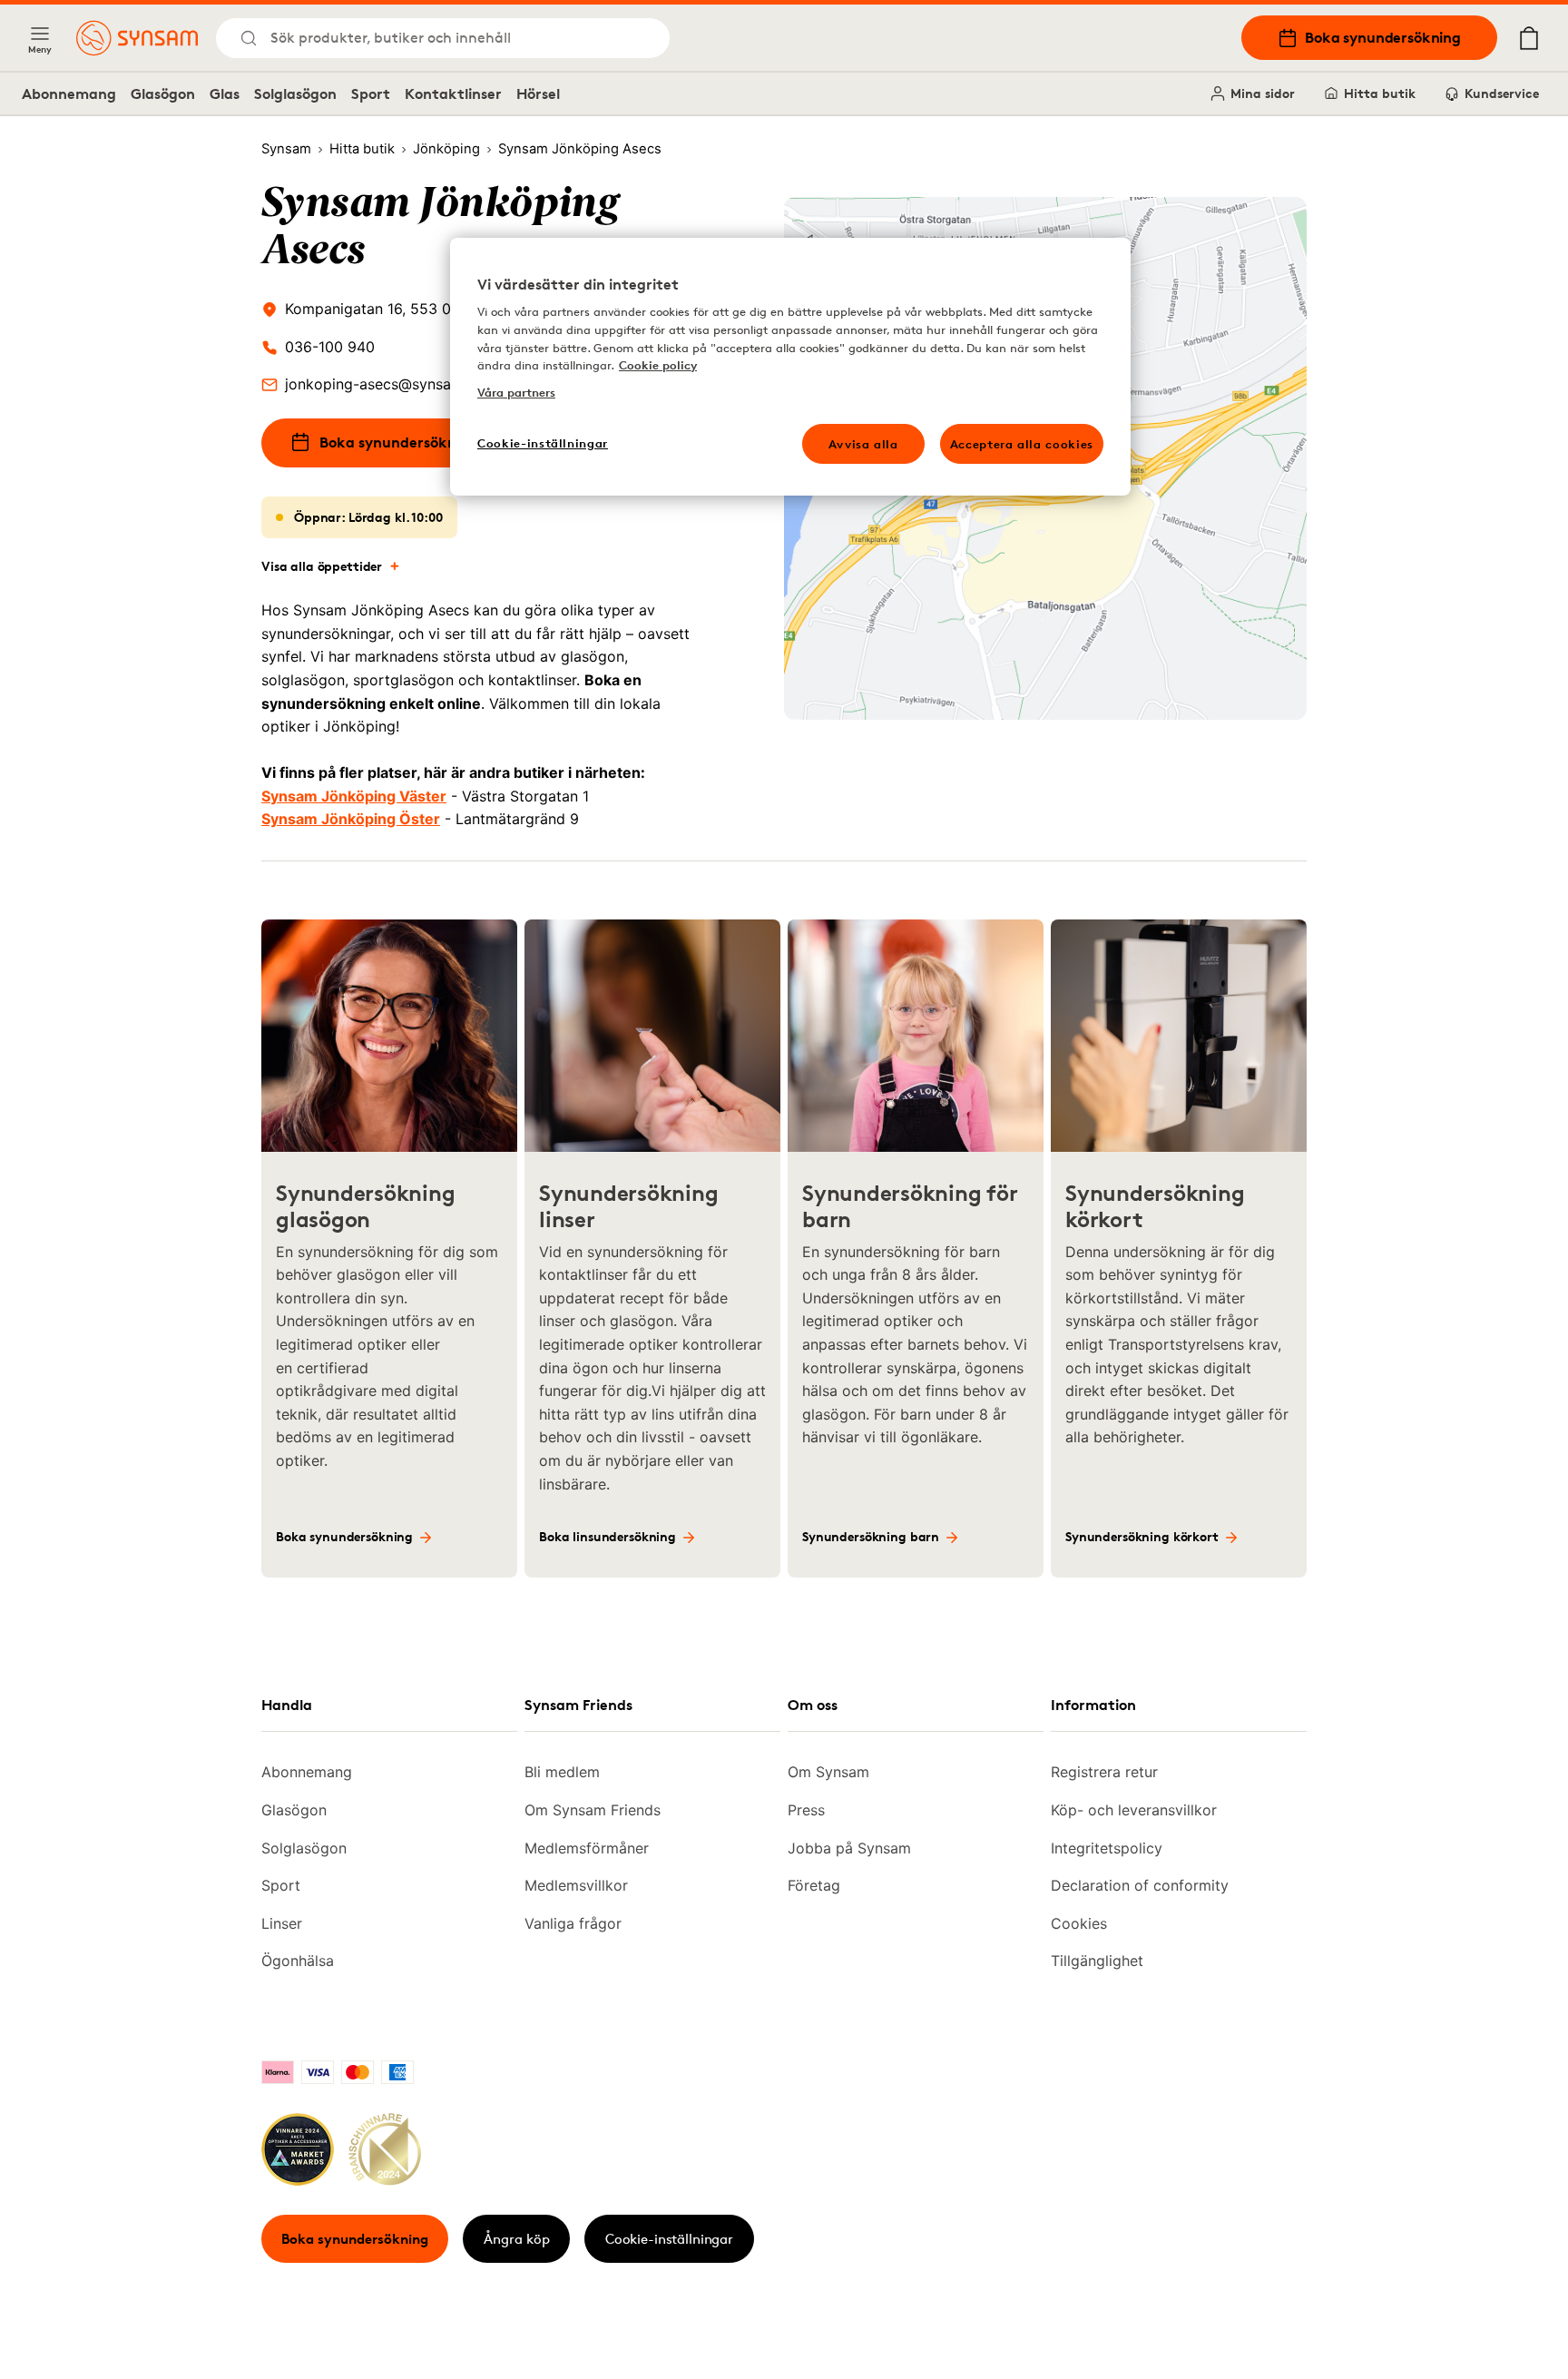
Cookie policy (658, 365)
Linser (282, 1923)
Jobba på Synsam (849, 1848)
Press (806, 1810)
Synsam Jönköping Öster (351, 819)
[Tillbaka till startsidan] (137, 38)
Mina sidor (1263, 93)
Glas (225, 93)
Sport (371, 93)
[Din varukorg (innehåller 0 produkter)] (1529, 38)
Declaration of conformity (1140, 1885)
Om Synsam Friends (593, 1810)
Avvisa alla (863, 444)
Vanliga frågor (573, 1923)
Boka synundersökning (1383, 37)
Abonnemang (69, 93)
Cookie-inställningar (669, 2239)
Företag (814, 1885)
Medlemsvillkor (576, 1885)
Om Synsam (828, 1772)
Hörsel (538, 93)
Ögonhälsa (298, 1961)
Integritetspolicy (1107, 1848)
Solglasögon (295, 93)
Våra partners (516, 392)
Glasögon (163, 93)
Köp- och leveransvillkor (1134, 1810)
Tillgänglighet (1097, 1961)
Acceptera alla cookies (1022, 444)
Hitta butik (1380, 93)
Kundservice (1502, 93)
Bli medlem (562, 1772)
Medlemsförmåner (587, 1848)
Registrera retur (1104, 1772)
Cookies (1079, 1923)
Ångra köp (517, 2239)
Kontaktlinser (453, 93)
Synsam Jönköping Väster (354, 796)
